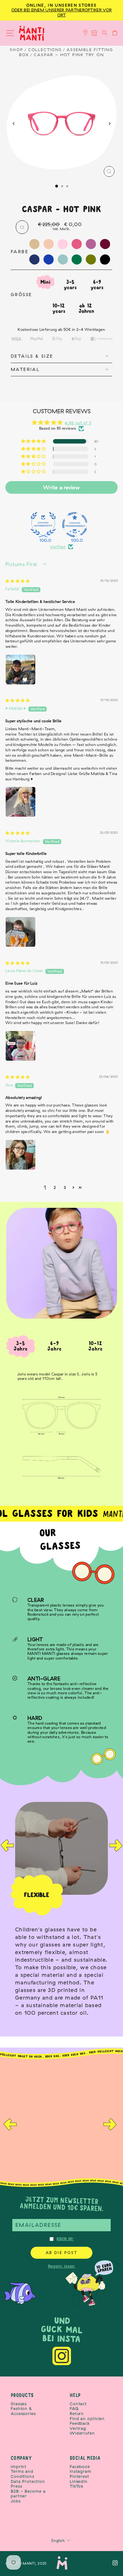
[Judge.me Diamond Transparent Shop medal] (75, 525)
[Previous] (14, 124)
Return (77, 2414)
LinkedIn (79, 2481)
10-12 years (59, 308)
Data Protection (28, 2481)
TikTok (77, 2486)
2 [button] (55, 1187)
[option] (61, 1912)
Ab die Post (62, 2253)
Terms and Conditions (23, 2474)
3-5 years (70, 285)
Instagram (81, 2471)
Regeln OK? (65, 2239)
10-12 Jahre (96, 1346)
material (25, 369)
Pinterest (79, 2476)
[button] (34, 441)
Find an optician (87, 2419)
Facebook (80, 2467)
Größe (21, 295)
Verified (58, 547)
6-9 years (97, 285)
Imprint (19, 2467)
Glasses (19, 2404)
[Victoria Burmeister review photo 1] (20, 932)
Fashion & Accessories (23, 2411)
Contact (78, 2404)
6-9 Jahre (55, 1346)
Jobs (16, 2501)
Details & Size (32, 356)
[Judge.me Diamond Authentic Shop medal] (43, 525)
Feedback (80, 2423)
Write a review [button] (61, 487)
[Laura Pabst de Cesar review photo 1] (20, 1046)
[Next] (109, 124)
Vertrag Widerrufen (82, 2431)
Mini (45, 282)
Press (17, 2486)
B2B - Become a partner (28, 2494)
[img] (18, 581)
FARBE (20, 251)
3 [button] (65, 1187)
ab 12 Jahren (86, 308)
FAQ (74, 2409)
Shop (16, 50)
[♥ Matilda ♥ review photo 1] (20, 802)
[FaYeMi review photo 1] (20, 670)
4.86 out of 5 (78, 423)
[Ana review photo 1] (20, 1155)
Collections (45, 50)
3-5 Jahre (21, 1346)
